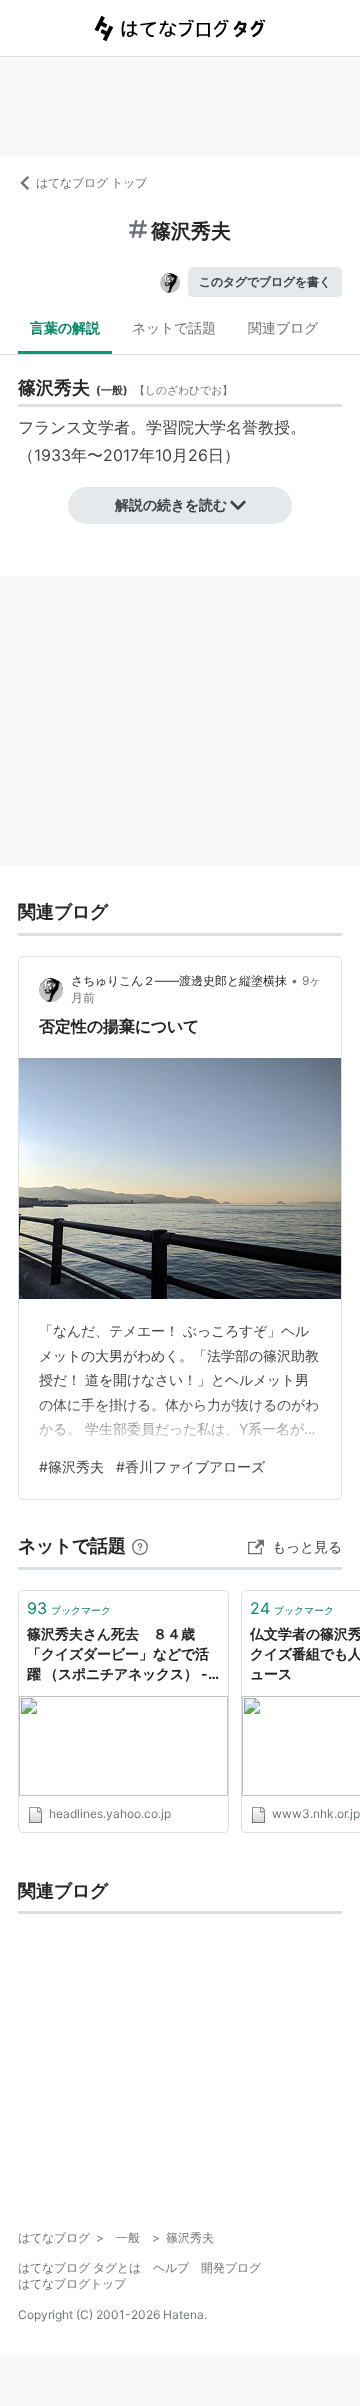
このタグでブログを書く (265, 281)
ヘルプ (171, 2267)
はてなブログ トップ (91, 182)
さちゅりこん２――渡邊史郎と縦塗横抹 (179, 980)
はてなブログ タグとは (79, 2267)
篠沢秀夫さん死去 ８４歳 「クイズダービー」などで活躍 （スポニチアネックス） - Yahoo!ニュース (118, 1654)
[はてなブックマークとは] (140, 1545)
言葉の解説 (65, 327)
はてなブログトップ (72, 2283)
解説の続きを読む (171, 504)
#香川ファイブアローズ (190, 1466)
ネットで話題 (174, 327)
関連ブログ (283, 327)
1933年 (60, 455)
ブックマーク (69, 1608)
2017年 (129, 455)
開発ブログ (231, 2267)
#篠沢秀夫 (71, 1466)
